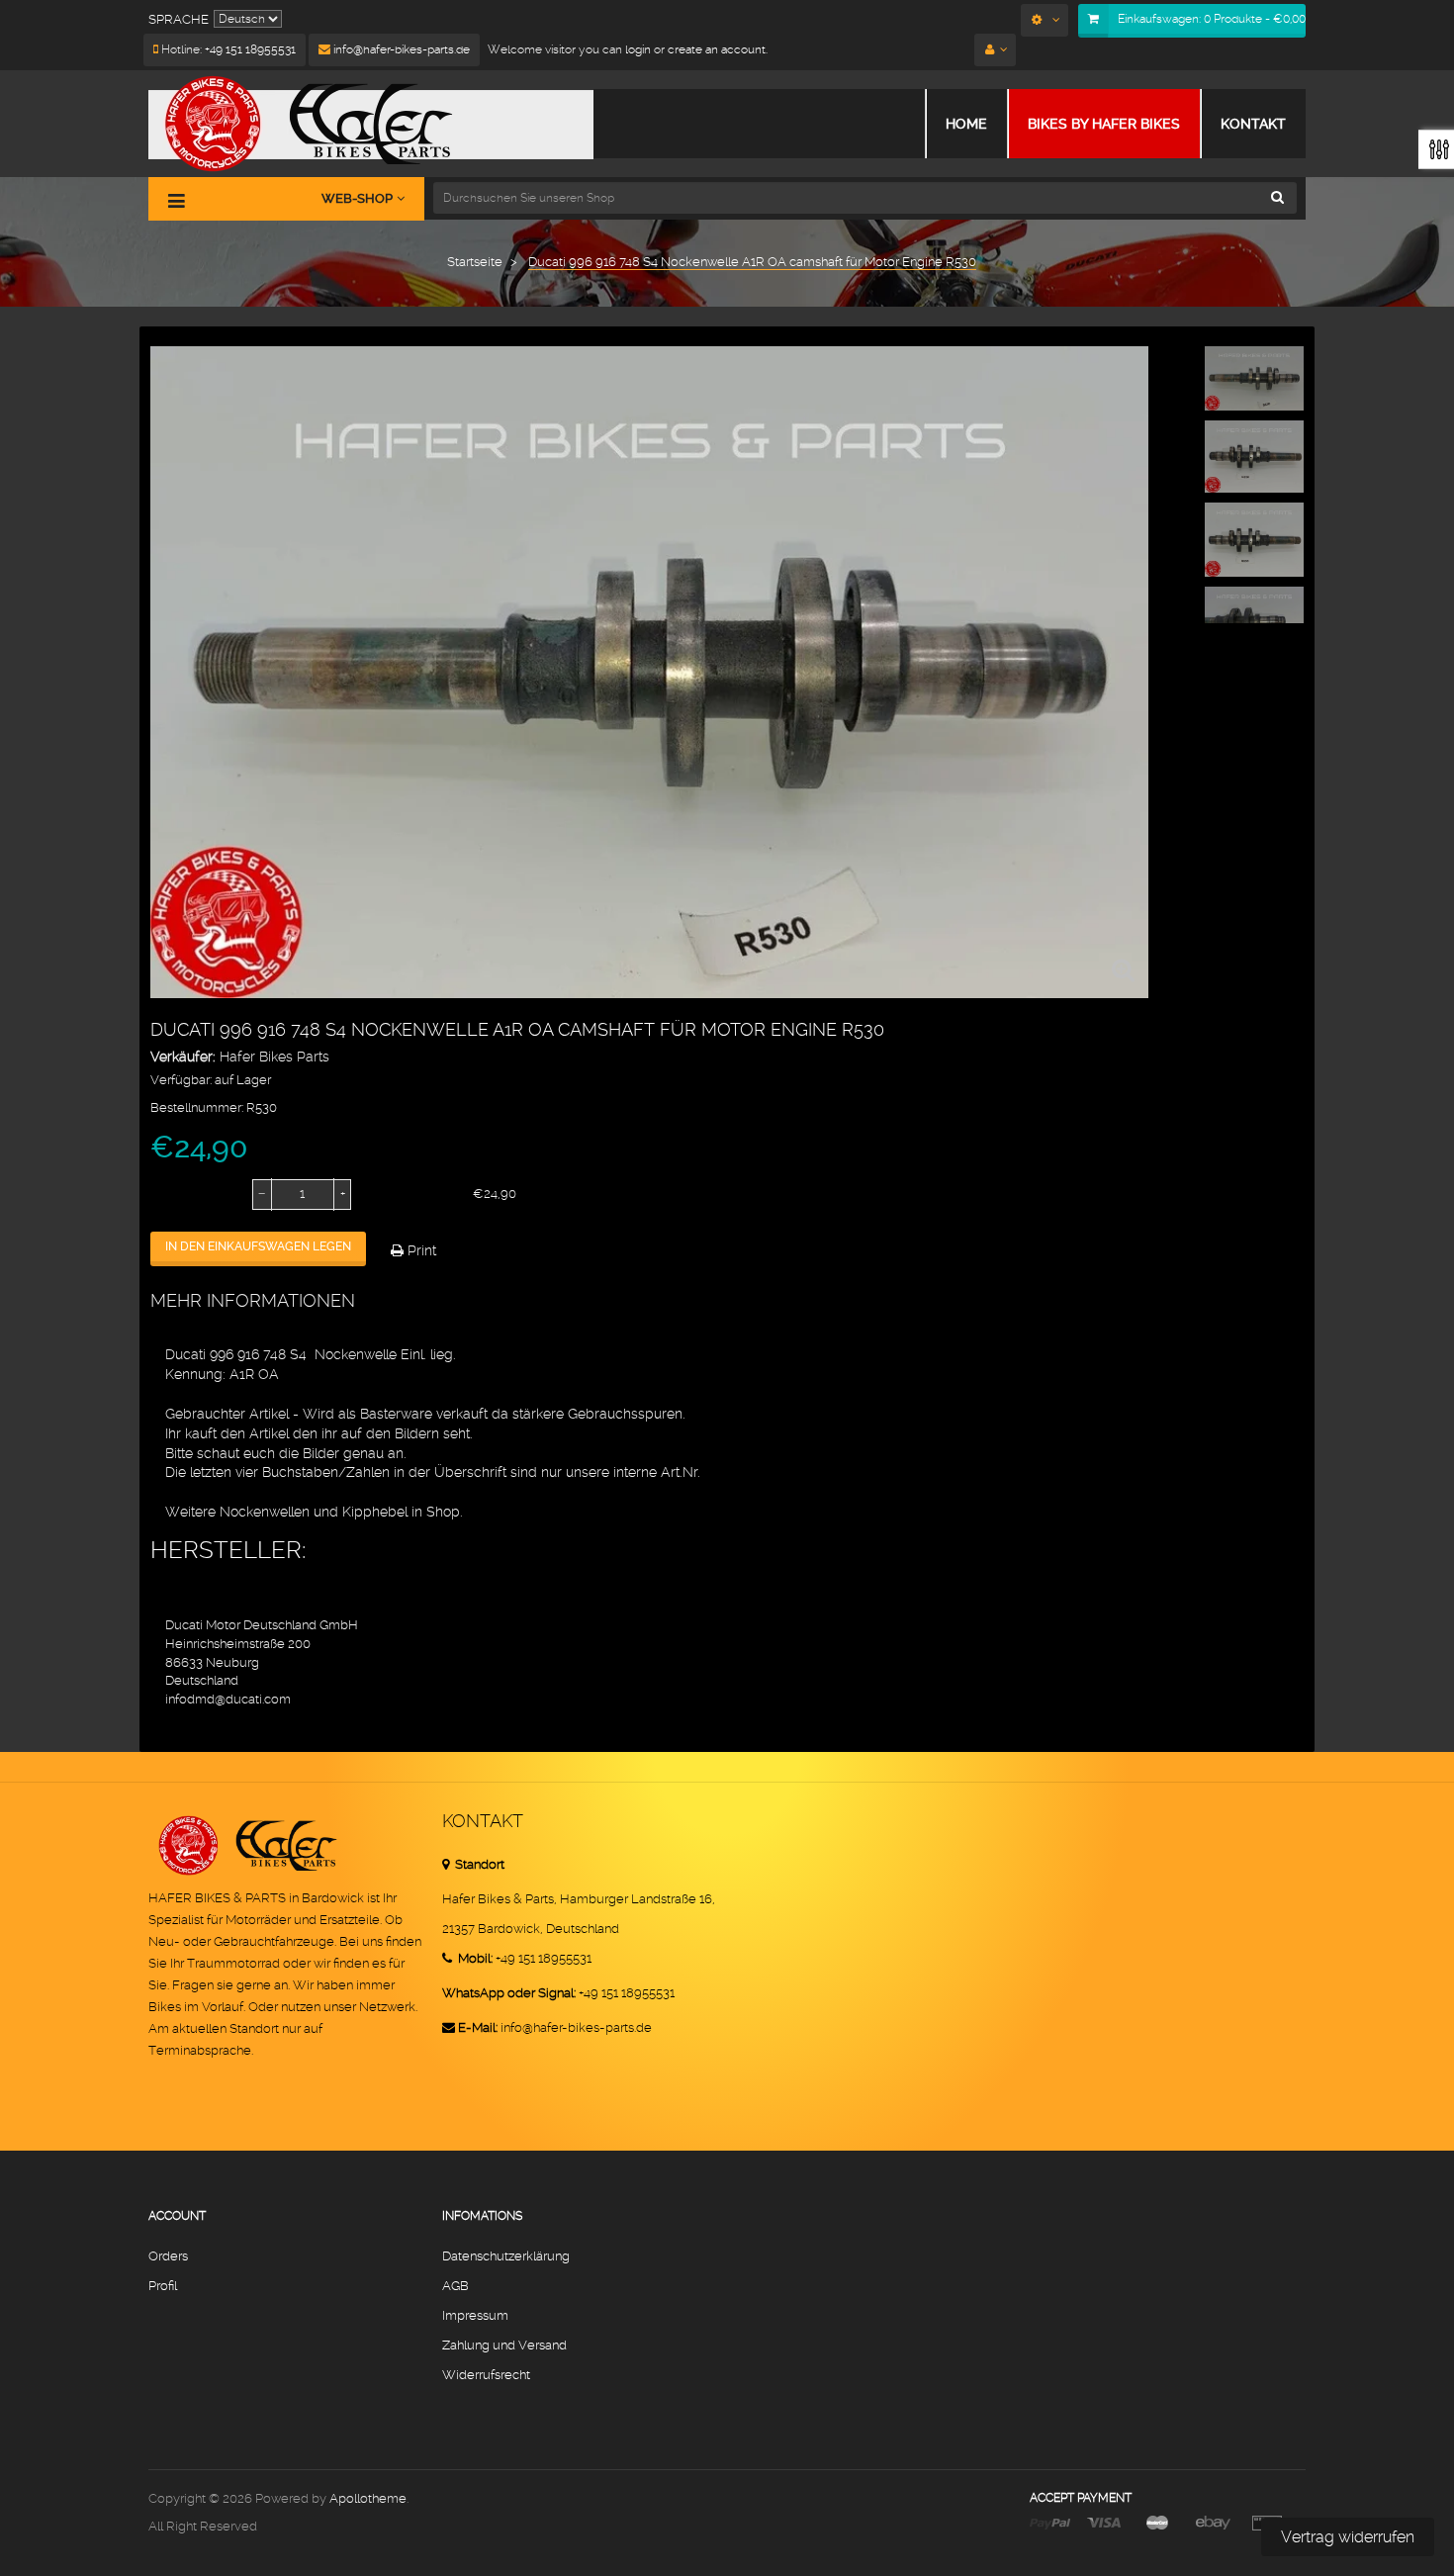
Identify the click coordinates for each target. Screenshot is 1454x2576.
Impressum (475, 2315)
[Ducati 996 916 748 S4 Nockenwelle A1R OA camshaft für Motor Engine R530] (1254, 378)
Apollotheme (368, 2498)
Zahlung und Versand (504, 2345)
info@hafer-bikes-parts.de (400, 49)
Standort (478, 1864)
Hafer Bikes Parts (274, 1057)
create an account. (718, 49)
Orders (168, 2256)
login (636, 49)
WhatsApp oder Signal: (509, 1993)
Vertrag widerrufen (1348, 2537)
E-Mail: (478, 2027)
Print (420, 1250)
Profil (163, 2286)
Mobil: (474, 1958)
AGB (455, 2286)
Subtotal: (402, 1194)
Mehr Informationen (253, 1300)
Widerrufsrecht (486, 2375)
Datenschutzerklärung (506, 2256)
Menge (173, 1194)
